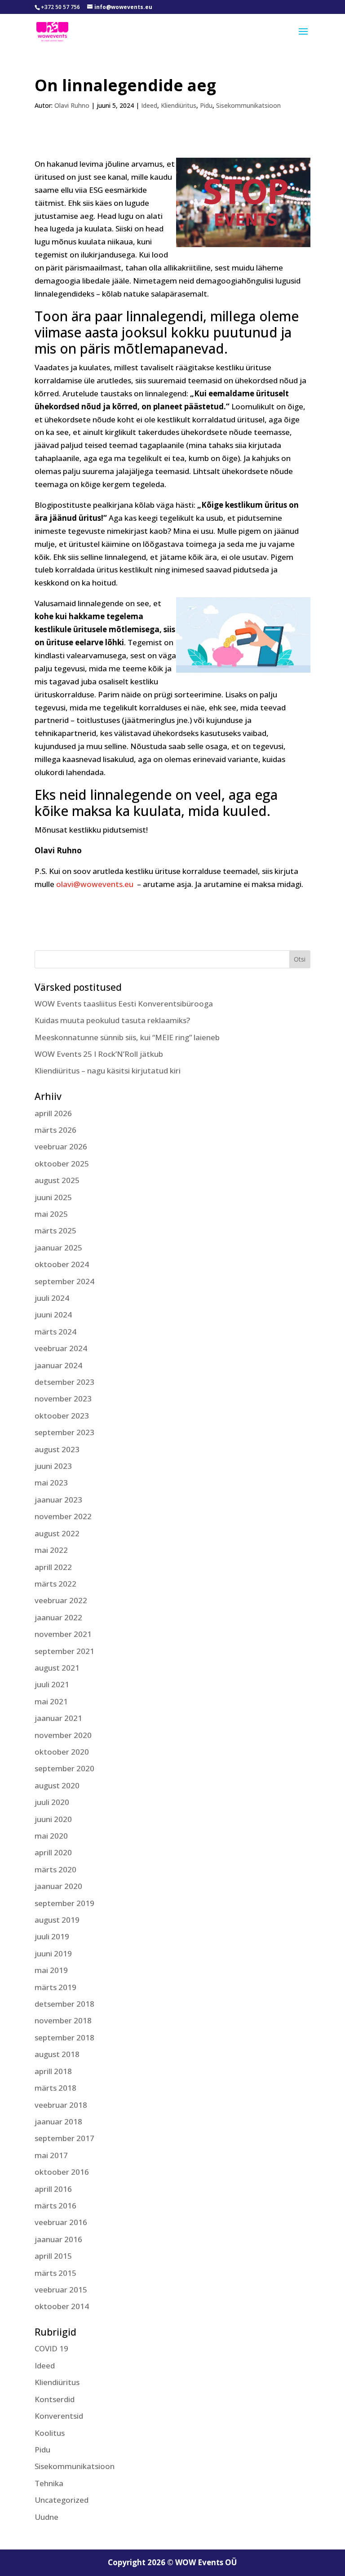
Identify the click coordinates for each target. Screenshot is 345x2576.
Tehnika (49, 2483)
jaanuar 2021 (58, 1718)
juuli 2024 (52, 1298)
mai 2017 (51, 2155)
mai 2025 (51, 1214)
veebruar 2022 (61, 1600)
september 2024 (64, 1281)
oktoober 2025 (62, 1164)
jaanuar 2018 (58, 2122)
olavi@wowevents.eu (95, 884)
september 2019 (64, 1903)
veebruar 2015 (61, 2290)
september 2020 (64, 1768)
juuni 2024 (53, 1315)
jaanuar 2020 (58, 1886)
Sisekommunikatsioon (248, 105)
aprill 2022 (53, 1567)
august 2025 (57, 1180)
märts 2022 (55, 1584)
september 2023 (64, 1432)
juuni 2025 (53, 1197)
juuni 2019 (53, 1953)
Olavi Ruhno (72, 105)
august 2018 (57, 2054)
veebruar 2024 (61, 1348)
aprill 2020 (53, 1852)
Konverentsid (59, 2416)
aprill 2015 (53, 2256)
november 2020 (63, 1735)
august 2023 (57, 1449)
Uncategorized (62, 2500)
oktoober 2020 (62, 1752)
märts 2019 (55, 1987)
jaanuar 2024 (58, 1365)
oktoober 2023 (62, 1416)
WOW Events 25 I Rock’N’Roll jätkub (99, 1054)
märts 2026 (55, 1130)
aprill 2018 (53, 2071)
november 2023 (63, 1399)
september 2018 (64, 2037)
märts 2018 (55, 2088)
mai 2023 (51, 1483)
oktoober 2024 (62, 1264)
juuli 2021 (52, 1684)
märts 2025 (55, 1230)
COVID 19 (51, 2348)
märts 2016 (55, 2206)
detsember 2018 (64, 2004)
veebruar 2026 (61, 1146)
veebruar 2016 (61, 2222)
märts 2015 (55, 2273)
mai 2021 (51, 1701)
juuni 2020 (53, 1819)
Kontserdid (55, 2399)
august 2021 (57, 1668)
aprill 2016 (53, 2189)
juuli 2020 (52, 1802)
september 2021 (64, 1651)
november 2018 (63, 2020)
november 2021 (63, 1634)
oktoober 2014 (62, 2306)
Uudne (46, 2517)
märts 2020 (55, 1869)
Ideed (149, 105)
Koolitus (50, 2433)
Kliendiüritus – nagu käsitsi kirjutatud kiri (108, 1071)
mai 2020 (51, 1836)
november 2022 (63, 1516)
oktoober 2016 (62, 2172)
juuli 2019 (52, 1936)
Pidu (206, 105)
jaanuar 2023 (58, 1500)
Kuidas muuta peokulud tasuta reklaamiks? (112, 1020)
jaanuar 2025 (58, 1248)
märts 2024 (55, 1332)
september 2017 (64, 2138)
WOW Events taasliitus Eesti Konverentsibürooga (124, 1004)
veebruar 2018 (61, 2105)
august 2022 (57, 1533)
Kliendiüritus (179, 105)
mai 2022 (51, 1550)
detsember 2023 (64, 1382)
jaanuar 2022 (58, 1617)
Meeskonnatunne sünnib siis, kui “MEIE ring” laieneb (127, 1037)
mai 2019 (51, 1970)
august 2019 (57, 1920)
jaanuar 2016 (58, 2239)
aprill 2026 (53, 1113)
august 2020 (57, 1785)
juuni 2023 (53, 1466)
